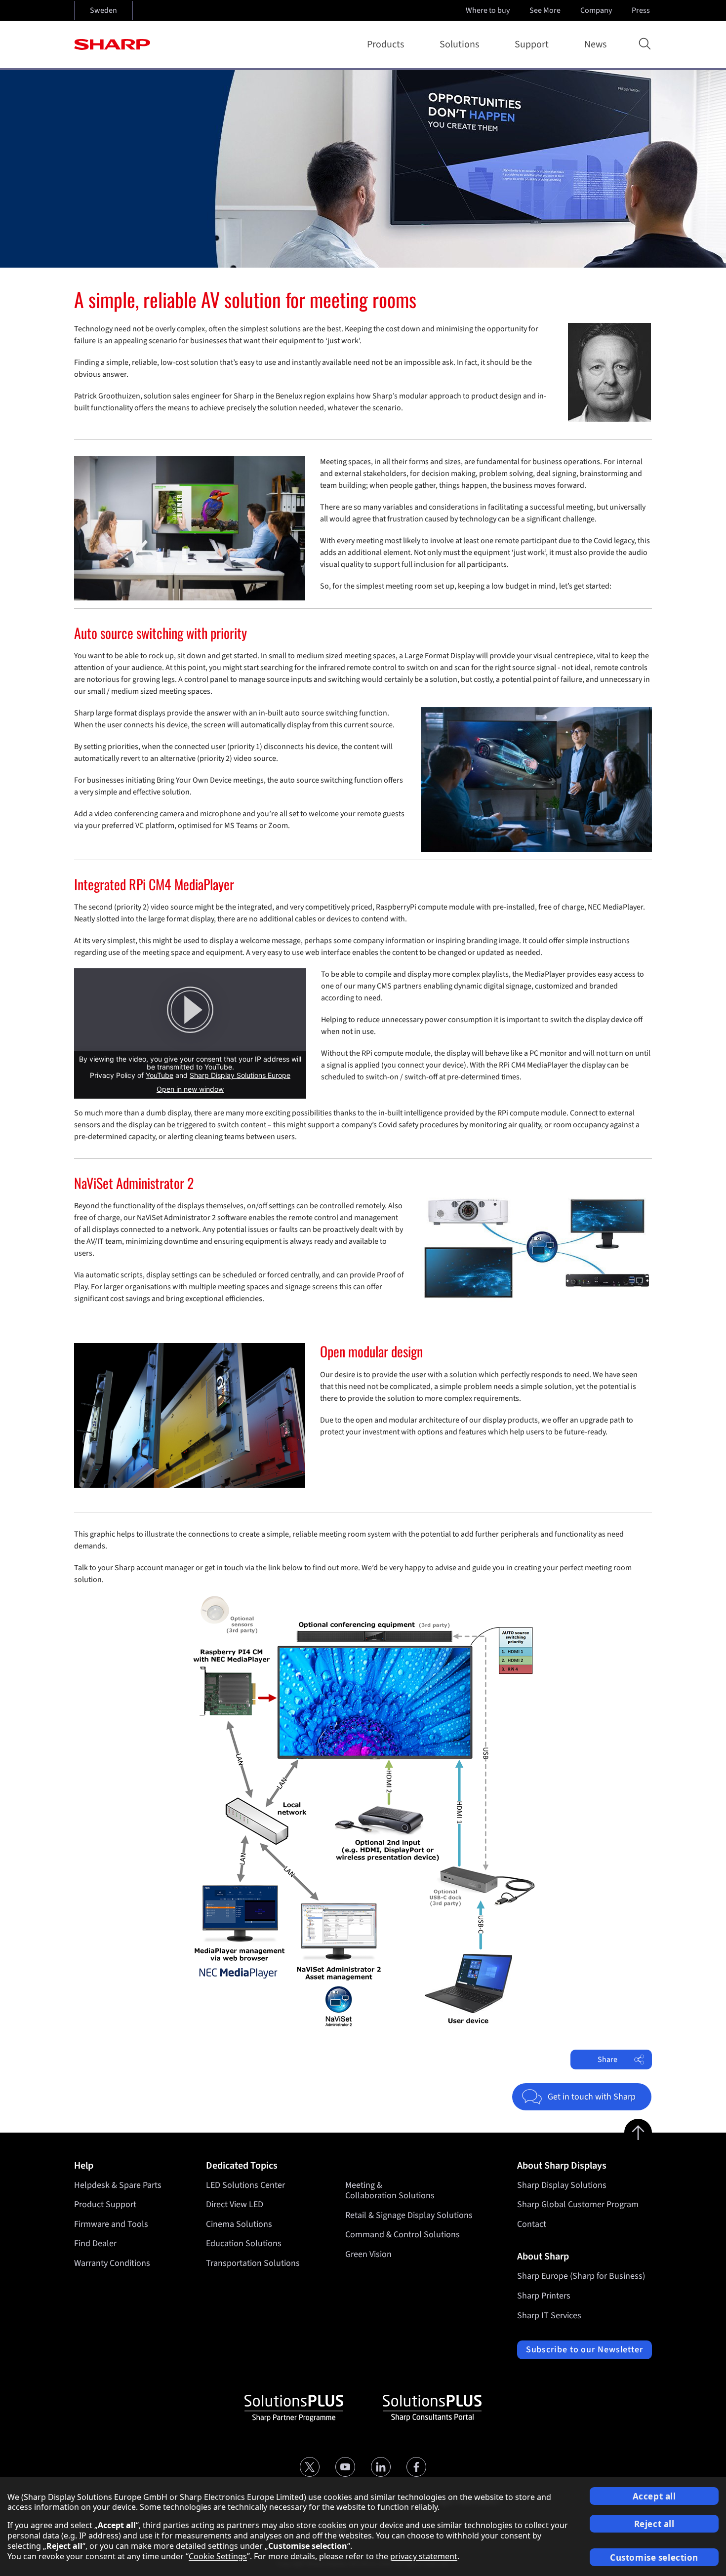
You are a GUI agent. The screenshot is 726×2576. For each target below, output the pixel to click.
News (595, 44)
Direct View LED (235, 2204)
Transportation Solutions (253, 2263)
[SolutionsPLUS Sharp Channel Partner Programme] (294, 2408)
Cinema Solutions (239, 2224)
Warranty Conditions (112, 2263)
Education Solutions (244, 2243)
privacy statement (424, 2556)
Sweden (103, 10)
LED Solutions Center (245, 2185)
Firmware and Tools (111, 2224)
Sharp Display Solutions (562, 2185)
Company (596, 10)
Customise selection (654, 2557)
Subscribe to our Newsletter (585, 2350)
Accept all (654, 2496)
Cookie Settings (218, 2556)
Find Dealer (95, 2243)
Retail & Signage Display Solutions (409, 2215)
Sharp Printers (544, 2296)
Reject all (654, 2524)
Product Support (105, 2204)
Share (607, 2060)
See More (545, 10)
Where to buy (488, 10)
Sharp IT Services (549, 2316)
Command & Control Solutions (403, 2235)
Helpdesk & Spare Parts (118, 2185)
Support (532, 44)
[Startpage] (112, 44)
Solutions (459, 44)
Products (385, 44)
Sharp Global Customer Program (578, 2204)
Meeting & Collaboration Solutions (390, 2191)
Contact (532, 2224)
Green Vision (368, 2254)
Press (641, 10)
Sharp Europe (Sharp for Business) (581, 2276)
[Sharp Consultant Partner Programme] (432, 2408)
